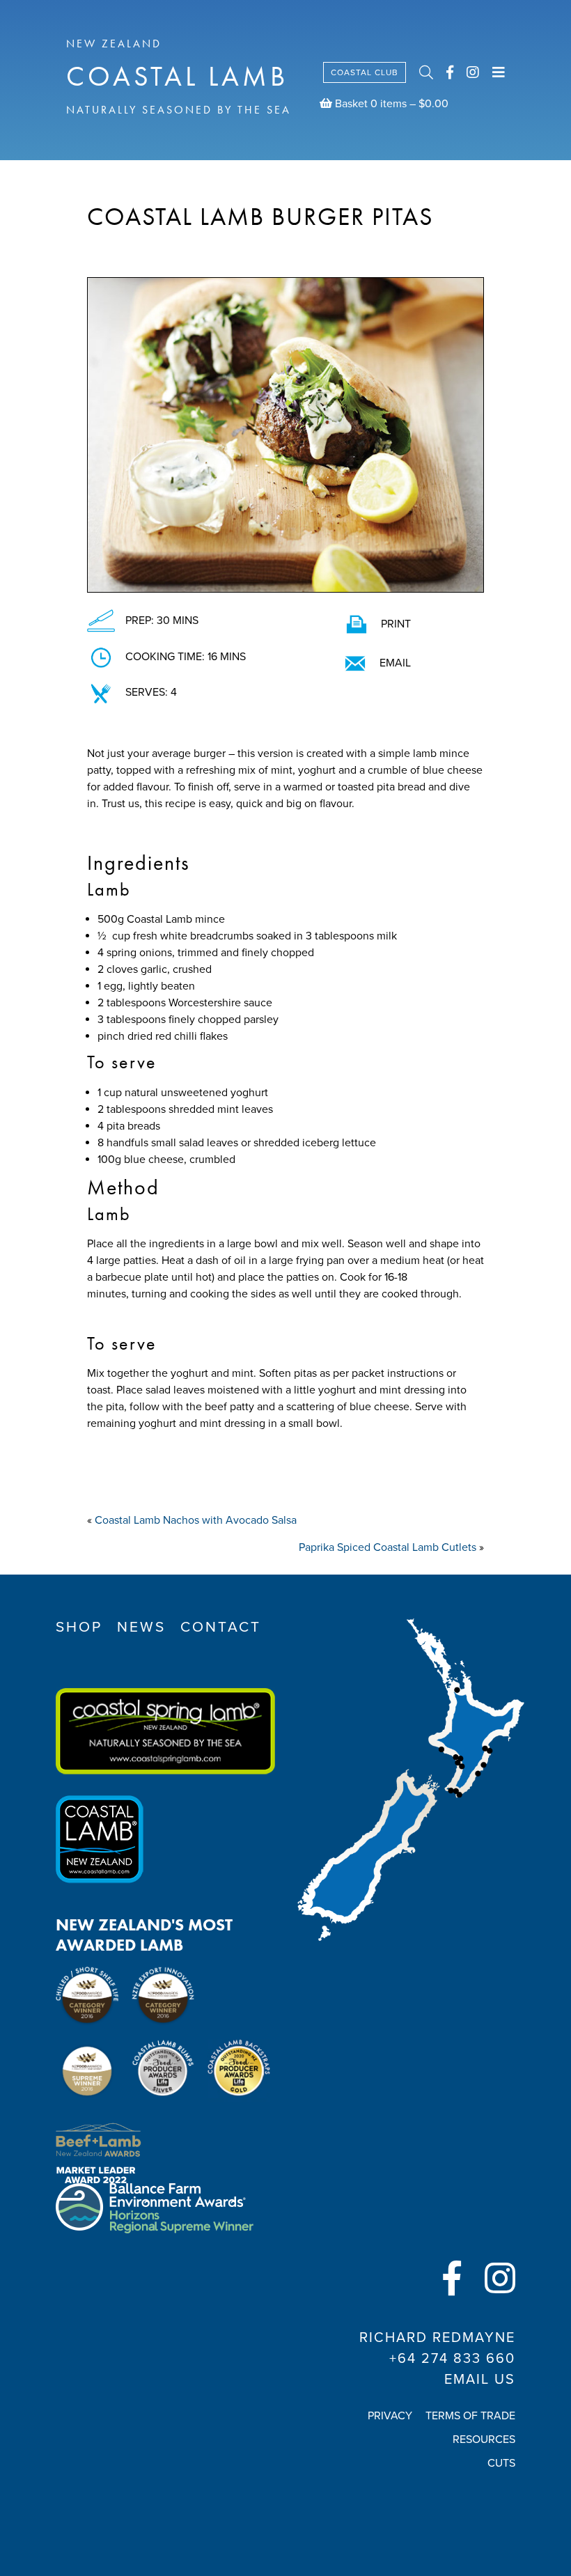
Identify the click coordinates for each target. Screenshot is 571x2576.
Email (395, 663)
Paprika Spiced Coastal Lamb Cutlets (388, 1547)
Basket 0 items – (390, 104)
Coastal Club (365, 72)
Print (396, 624)
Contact (221, 1627)
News (141, 1627)
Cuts (501, 2463)
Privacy (390, 2416)
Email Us (480, 2380)
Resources (484, 2440)
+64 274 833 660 (452, 2359)
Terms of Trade (470, 2416)
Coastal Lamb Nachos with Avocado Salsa (196, 1520)
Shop (79, 1627)
